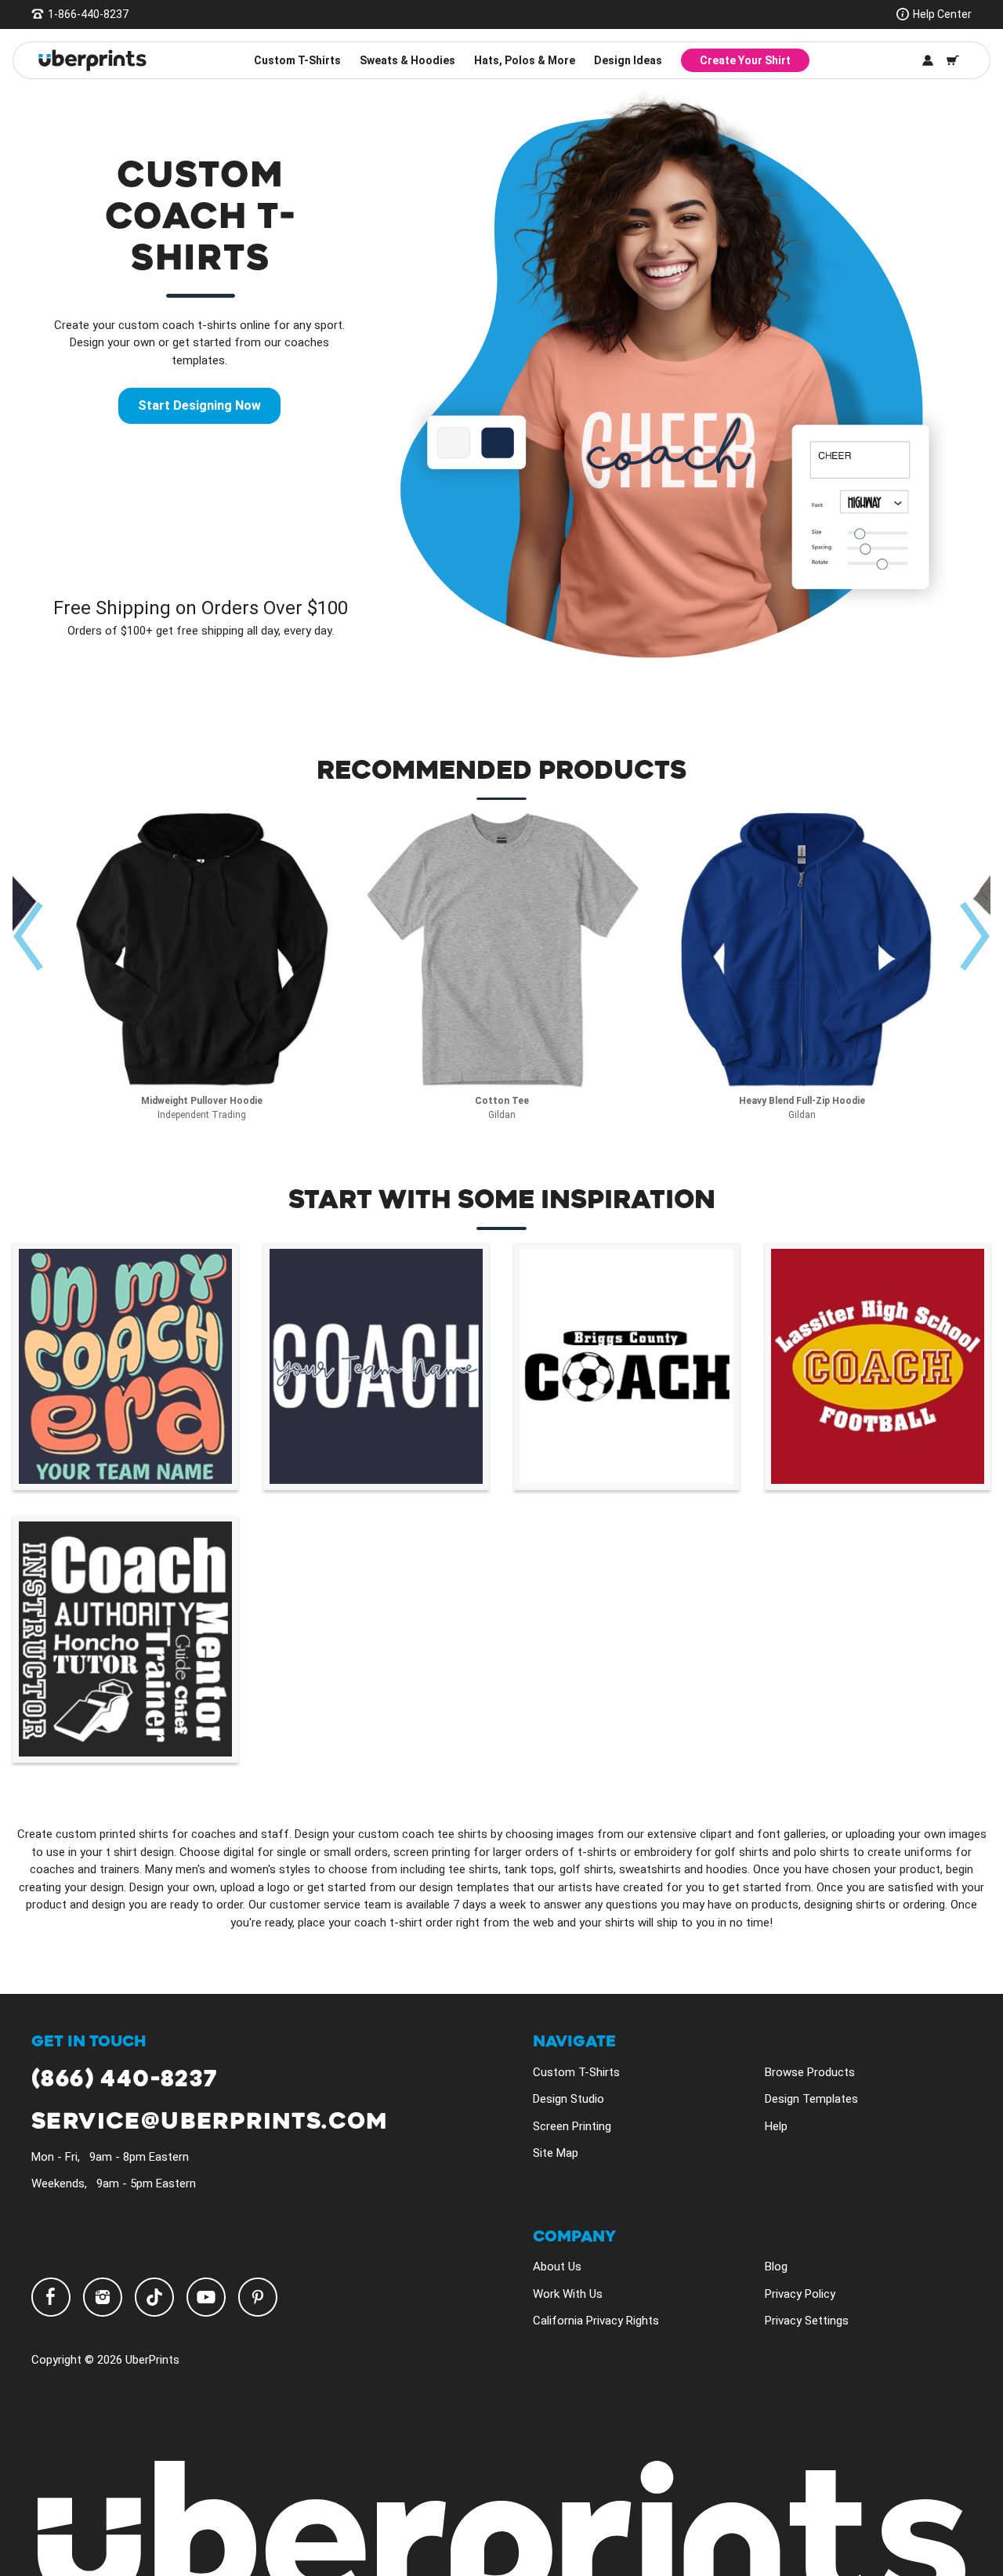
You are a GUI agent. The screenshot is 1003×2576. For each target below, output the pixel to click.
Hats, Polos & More (525, 60)
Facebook (51, 2297)
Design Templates (811, 2099)
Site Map (556, 2153)
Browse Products (810, 2072)
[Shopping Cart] (953, 60)
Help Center (942, 14)
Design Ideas (628, 60)
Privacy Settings (807, 2321)
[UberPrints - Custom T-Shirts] (92, 60)
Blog (776, 2267)
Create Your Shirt (745, 60)
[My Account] (928, 60)
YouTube (206, 2297)
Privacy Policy (800, 2294)
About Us (557, 2267)
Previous (31, 936)
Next (976, 936)
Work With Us (568, 2294)
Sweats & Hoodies (407, 60)
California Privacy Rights (596, 2321)
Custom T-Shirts (297, 60)
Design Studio (568, 2099)
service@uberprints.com (210, 2122)
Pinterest (258, 2297)
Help (776, 2126)
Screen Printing (572, 2126)
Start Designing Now (199, 405)
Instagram (103, 2297)
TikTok (154, 2297)
